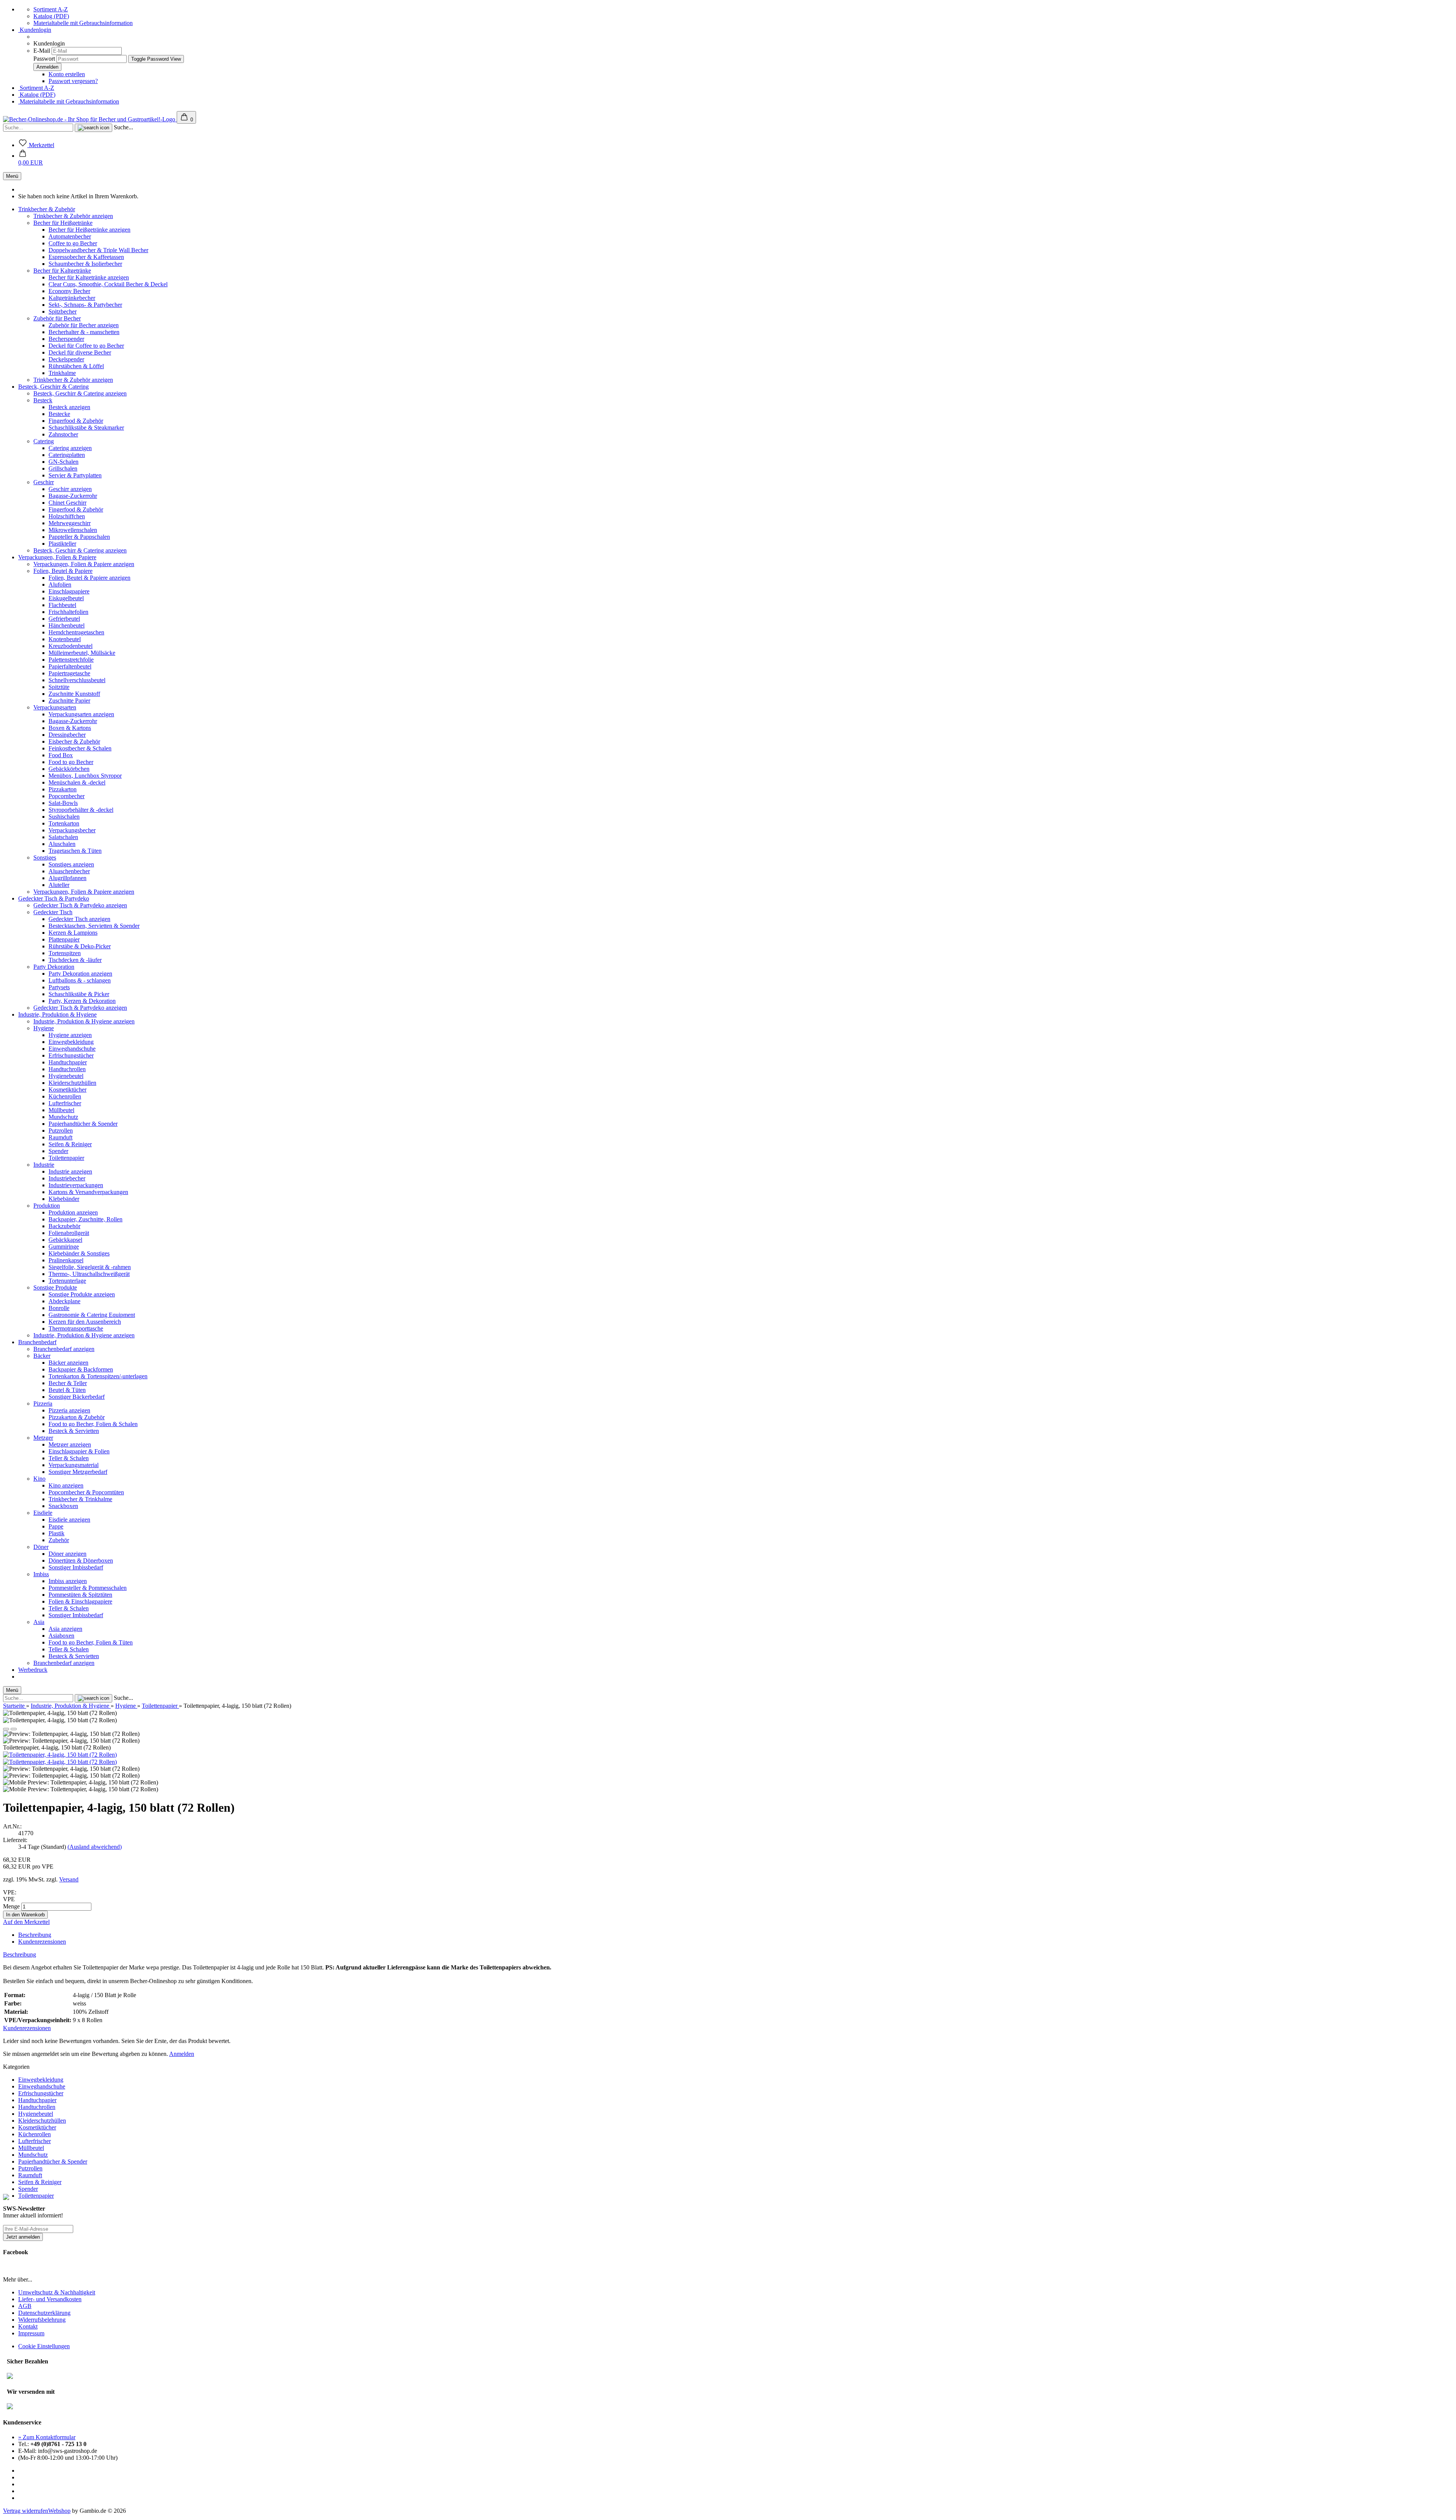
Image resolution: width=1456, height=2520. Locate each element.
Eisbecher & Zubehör (74, 741)
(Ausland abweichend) (95, 1847)
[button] (31, 159)
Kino (39, 1479)
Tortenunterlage (67, 1281)
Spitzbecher (63, 311)
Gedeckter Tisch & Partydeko (54, 898)
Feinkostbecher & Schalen (80, 748)
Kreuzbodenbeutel (71, 646)
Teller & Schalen (69, 1458)
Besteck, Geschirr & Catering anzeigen (80, 393)
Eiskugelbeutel (66, 598)
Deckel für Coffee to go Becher (86, 346)
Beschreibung (35, 1935)
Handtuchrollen (67, 1069)
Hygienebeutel (66, 1076)
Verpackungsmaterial (74, 1465)
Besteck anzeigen (69, 407)
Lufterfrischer (65, 1103)
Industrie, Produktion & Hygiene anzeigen (84, 1021)
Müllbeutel (61, 1110)
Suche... (123, 127)
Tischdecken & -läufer (75, 960)
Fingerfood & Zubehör (76, 421)
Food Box (61, 755)
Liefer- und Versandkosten (50, 2299)
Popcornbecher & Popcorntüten (86, 1492)
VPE (9, 1899)
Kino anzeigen (66, 1485)
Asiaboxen (61, 1636)
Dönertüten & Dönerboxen (81, 1560)
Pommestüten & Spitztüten (80, 1595)
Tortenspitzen (65, 953)
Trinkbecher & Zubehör (47, 209)
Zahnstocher (63, 434)
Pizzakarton (63, 789)
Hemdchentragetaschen (76, 632)
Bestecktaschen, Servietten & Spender (94, 926)
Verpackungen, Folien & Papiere (57, 557)
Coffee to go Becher (73, 243)
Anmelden (182, 2054)
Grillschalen (63, 468)
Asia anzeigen (65, 1629)
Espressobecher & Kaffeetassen (86, 257)
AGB (25, 2306)
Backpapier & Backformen (81, 1369)
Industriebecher (67, 1178)
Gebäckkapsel (65, 1240)
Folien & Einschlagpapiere (80, 1601)
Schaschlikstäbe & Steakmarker (86, 428)
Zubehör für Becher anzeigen (84, 325)
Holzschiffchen (67, 516)
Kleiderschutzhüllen (72, 1083)
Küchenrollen (65, 1096)
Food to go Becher (71, 762)
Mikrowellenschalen (73, 530)
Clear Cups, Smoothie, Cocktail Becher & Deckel (108, 284)
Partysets (59, 987)
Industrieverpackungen (76, 1185)
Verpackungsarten (55, 707)
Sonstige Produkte (55, 1287)
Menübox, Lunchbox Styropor (85, 776)
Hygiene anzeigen (70, 1035)
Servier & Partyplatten (75, 475)
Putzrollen (61, 1131)
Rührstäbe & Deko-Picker (80, 946)
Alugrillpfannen (67, 878)
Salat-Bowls (63, 803)
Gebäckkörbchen (69, 769)
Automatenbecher (70, 236)
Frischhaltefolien (68, 612)
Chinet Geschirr (67, 503)
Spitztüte (59, 687)
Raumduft (60, 1137)
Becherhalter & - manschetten (84, 332)
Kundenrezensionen (42, 1942)
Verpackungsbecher (72, 830)
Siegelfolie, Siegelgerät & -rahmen (90, 1267)
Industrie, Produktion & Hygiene (57, 1014)
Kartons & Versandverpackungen (88, 1192)
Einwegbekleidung (71, 1042)
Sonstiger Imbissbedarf (76, 1567)
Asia (39, 1622)
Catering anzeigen (70, 448)
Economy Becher (69, 291)
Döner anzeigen (67, 1554)
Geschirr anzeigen (70, 489)
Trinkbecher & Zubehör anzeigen (73, 216)
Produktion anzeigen (73, 1212)
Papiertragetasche (69, 673)
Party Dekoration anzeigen (80, 974)
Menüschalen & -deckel (77, 782)
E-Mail (42, 51)
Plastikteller (62, 544)
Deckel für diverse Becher (80, 352)
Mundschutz (63, 1117)
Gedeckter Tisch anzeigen (79, 919)
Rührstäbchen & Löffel (76, 366)
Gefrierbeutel (64, 619)
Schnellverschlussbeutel (77, 680)
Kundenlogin (35, 30)
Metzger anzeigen (70, 1444)
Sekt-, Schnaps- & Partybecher (85, 305)
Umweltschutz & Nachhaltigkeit (57, 2292)
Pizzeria (43, 1404)
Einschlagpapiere (69, 591)
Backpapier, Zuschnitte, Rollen (86, 1219)
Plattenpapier (64, 939)
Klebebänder (64, 1199)
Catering (44, 441)
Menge (11, 1906)
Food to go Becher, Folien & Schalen (93, 1424)
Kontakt (28, 2326)
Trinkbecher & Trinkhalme (80, 1499)
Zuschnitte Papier (69, 701)
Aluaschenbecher (69, 871)
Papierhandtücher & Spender (83, 1124)
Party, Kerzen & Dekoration (82, 1001)
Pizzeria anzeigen (69, 1410)
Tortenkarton (64, 823)
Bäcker (42, 1356)
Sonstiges (45, 858)
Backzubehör (64, 1226)
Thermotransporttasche (76, 1328)
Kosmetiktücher (67, 1090)
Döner (41, 1547)
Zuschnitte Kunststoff (74, 694)
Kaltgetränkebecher (72, 298)
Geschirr (44, 482)
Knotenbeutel (65, 639)
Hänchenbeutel (67, 625)
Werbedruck (33, 1670)
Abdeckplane (64, 1301)
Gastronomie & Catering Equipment (92, 1315)
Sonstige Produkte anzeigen (82, 1294)
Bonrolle (59, 1308)
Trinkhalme (62, 373)
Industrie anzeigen (70, 1171)
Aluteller (59, 885)
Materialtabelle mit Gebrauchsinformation (83, 23)
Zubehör (59, 1540)
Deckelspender (66, 359)
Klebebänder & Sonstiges (79, 1253)
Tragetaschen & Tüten (75, 851)
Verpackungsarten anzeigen (81, 714)
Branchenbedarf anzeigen (64, 1349)
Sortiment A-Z (51, 9)
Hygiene (44, 1028)
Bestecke (59, 414)
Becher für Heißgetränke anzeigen (89, 230)
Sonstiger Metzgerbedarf (78, 1472)
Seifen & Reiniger (70, 1144)
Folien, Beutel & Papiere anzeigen (89, 578)
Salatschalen (63, 837)
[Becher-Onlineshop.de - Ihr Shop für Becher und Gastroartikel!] (90, 119)
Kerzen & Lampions (73, 933)
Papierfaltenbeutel (70, 666)
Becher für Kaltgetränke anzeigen (89, 277)
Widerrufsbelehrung (42, 2320)
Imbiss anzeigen (68, 1581)
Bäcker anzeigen (68, 1363)
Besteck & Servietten (74, 1431)
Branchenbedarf (37, 1342)
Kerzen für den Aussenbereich (85, 1322)
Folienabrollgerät (69, 1233)
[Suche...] (93, 128)
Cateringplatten (67, 455)
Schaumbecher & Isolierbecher (85, 264)
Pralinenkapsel (66, 1260)
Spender (58, 1151)
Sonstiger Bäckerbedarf (77, 1397)
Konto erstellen (67, 74)
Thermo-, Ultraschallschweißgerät (89, 1274)
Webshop (59, 2511)
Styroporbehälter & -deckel (81, 810)
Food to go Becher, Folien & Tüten (91, 1642)
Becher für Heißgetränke (63, 223)
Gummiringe (64, 1247)
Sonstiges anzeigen (71, 864)
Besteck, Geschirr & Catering (53, 387)
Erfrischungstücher (71, 1055)
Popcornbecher (67, 796)
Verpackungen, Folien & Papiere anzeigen (84, 564)
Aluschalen (62, 844)
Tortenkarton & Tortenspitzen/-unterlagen (98, 1376)
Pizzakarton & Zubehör (77, 1417)
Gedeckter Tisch (53, 912)
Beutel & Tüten (67, 1390)
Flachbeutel (62, 605)
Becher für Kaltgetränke (62, 271)
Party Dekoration (54, 967)
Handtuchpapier (68, 1062)
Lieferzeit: (15, 1840)
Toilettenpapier (66, 1158)
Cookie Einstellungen (44, 2346)
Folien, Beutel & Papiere (63, 571)
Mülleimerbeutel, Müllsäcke (82, 653)
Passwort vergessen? (73, 81)
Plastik (56, 1533)
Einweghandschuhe (72, 1049)
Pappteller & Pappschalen (79, 537)
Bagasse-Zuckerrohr (73, 496)
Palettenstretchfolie (71, 660)
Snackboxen (63, 1506)
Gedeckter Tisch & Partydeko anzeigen (80, 905)
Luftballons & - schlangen (80, 980)
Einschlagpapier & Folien (79, 1451)
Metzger (43, 1438)
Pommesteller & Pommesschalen (88, 1588)
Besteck (43, 400)
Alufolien (60, 584)
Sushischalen (64, 817)
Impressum (31, 2333)
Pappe (56, 1526)
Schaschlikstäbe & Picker (79, 994)
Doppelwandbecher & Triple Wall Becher (98, 250)
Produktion (47, 1206)
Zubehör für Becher (57, 318)
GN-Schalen (64, 462)
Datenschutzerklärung (44, 2313)
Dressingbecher (67, 735)
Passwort (44, 59)
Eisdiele (43, 1513)
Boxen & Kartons (70, 728)
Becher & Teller (68, 1383)
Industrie (44, 1165)
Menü (12, 176)
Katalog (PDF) (51, 16)
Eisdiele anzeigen (69, 1520)
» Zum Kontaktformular (47, 2437)
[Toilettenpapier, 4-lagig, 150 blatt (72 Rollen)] (60, 1755)
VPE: (10, 1892)
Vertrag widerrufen (26, 2511)
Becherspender (66, 339)
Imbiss (41, 1574)
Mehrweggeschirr (70, 523)
